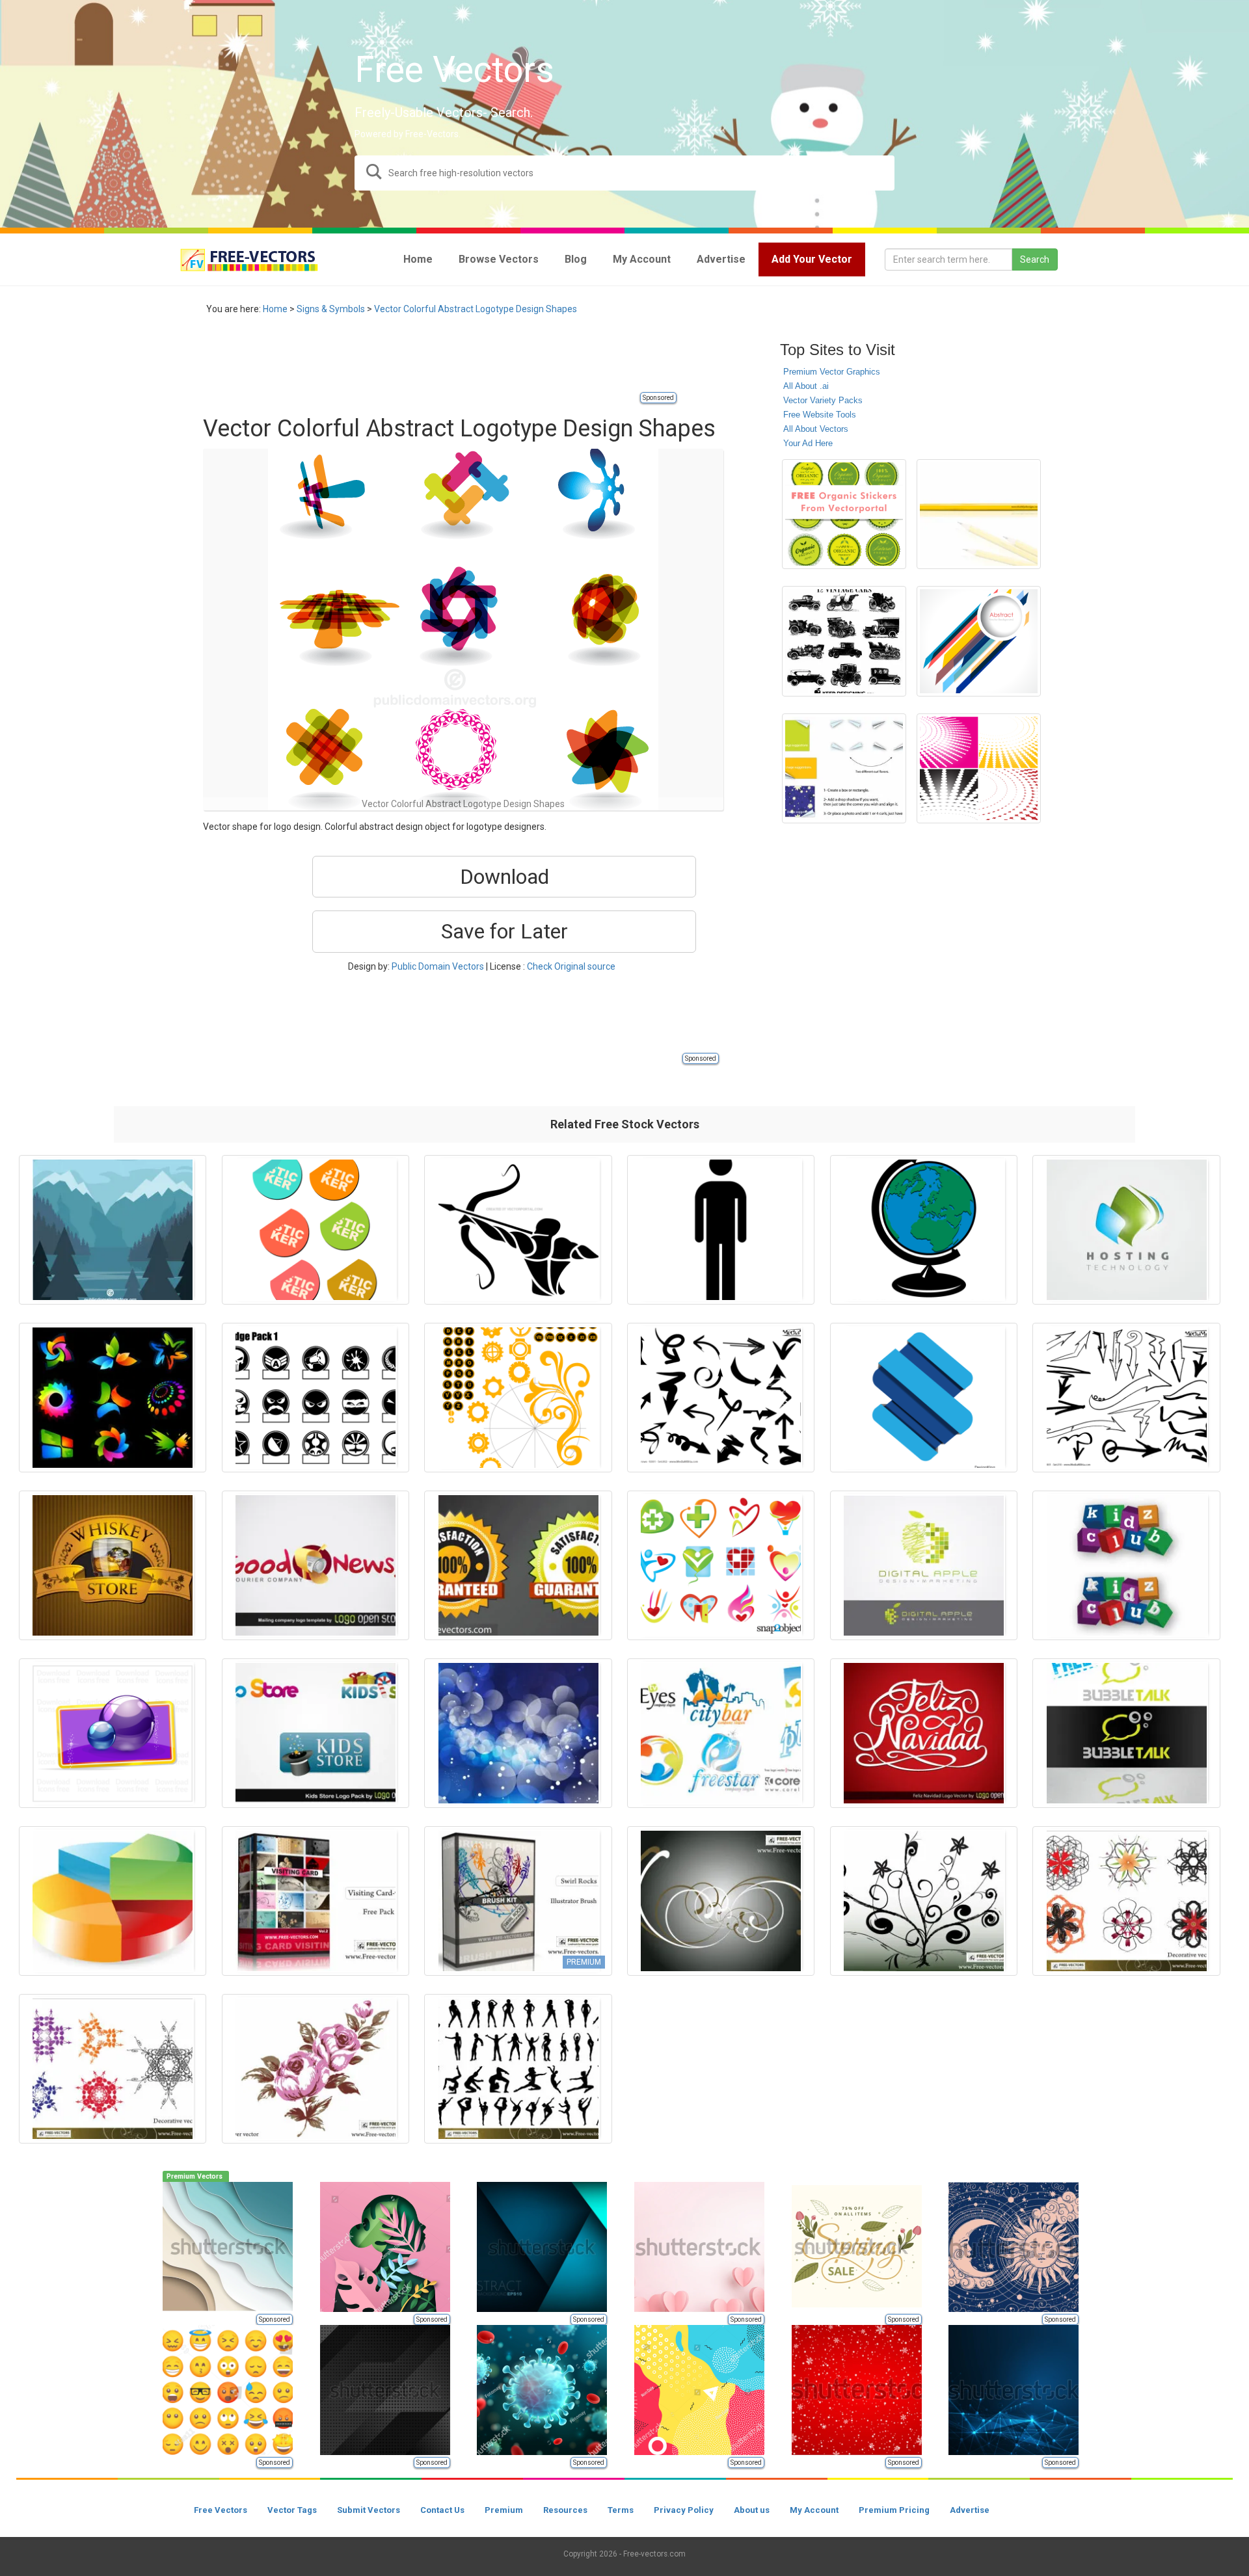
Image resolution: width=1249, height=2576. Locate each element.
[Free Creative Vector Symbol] (113, 1733)
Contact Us (442, 2510)
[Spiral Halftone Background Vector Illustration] (979, 768)
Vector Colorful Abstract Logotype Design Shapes (476, 309)
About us (752, 2510)
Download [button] (504, 877)
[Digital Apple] (924, 1565)
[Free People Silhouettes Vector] (518, 2069)
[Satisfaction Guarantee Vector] (518, 1565)
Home (275, 309)
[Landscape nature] (113, 1230)
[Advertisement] (440, 361)
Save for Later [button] (504, 931)
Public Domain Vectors (438, 966)
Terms (621, 2510)
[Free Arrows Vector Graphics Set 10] (1126, 1398)
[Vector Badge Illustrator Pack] (316, 1398)
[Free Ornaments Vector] (721, 1901)
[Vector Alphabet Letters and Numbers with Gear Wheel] (518, 1398)
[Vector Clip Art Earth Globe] (924, 1230)
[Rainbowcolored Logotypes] (113, 1398)
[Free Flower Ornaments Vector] (924, 1901)
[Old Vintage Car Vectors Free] (844, 641)
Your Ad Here (808, 443)
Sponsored (658, 398)
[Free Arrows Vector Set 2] (721, 1398)
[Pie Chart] (113, 1901)
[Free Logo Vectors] (721, 1733)
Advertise (970, 2510)
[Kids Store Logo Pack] (316, 1733)
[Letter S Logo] (924, 1398)
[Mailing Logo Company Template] (316, 1565)
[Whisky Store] (113, 1565)
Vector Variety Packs (823, 400)
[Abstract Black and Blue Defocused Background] (518, 1733)
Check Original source (571, 966)
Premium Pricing (894, 2510)
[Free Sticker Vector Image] (316, 1230)
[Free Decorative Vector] (1126, 1901)
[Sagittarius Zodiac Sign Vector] (518, 1230)
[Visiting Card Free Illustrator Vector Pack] (316, 1901)
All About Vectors (816, 429)
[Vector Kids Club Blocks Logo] (1126, 1565)
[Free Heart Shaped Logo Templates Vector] (721, 1565)
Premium (504, 2510)
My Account (814, 2510)
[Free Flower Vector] (316, 2069)
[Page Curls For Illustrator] (844, 768)
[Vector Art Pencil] (979, 514)
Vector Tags (292, 2510)
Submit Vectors (369, 2510)
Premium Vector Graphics (832, 372)
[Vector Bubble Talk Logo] (1126, 1733)
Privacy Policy (684, 2510)
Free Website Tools (820, 415)
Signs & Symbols (331, 309)
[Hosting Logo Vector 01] (1126, 1230)
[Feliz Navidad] (924, 1733)
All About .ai (806, 386)
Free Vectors (221, 2510)
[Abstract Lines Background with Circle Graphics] (979, 641)
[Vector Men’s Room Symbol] (721, 1230)
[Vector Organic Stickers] (844, 514)
